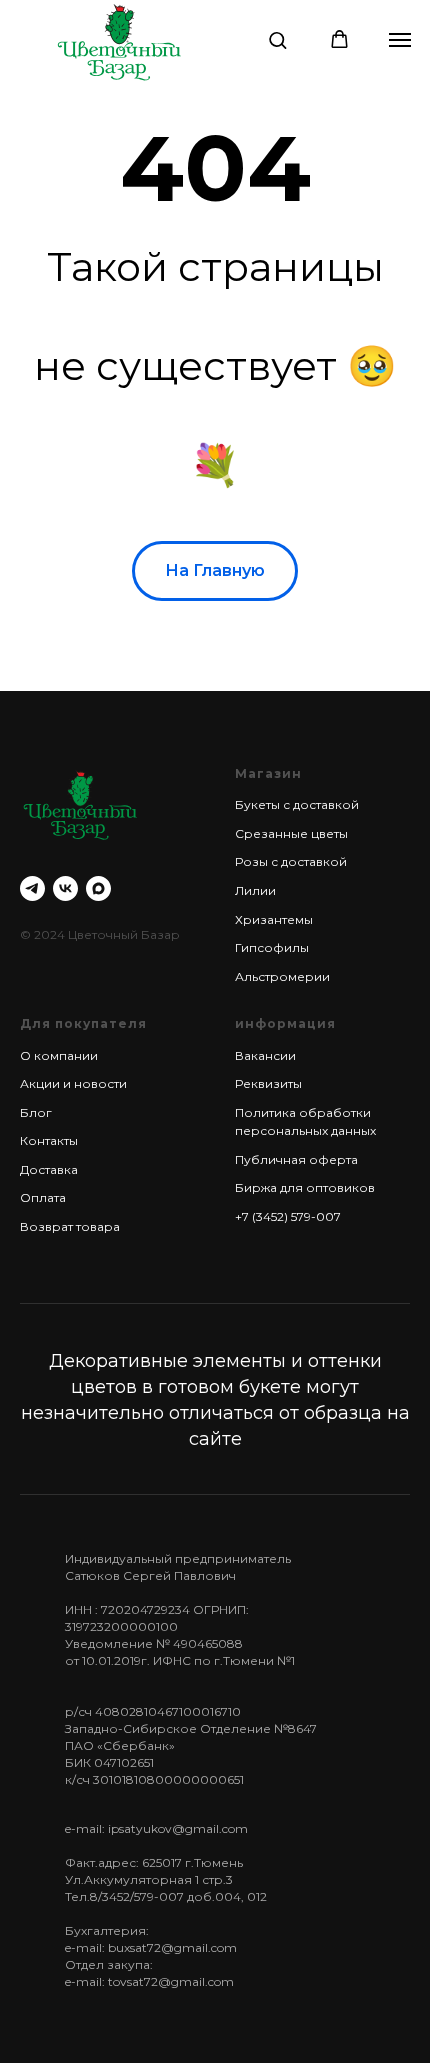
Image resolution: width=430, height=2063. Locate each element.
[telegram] (32, 888)
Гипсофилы (272, 947)
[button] (277, 39)
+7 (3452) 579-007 (288, 1216)
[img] (119, 41)
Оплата (43, 1197)
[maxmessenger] (98, 888)
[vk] (65, 888)
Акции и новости (73, 1083)
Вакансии (265, 1055)
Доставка (49, 1169)
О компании (59, 1055)
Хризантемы (274, 919)
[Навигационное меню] (400, 40)
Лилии (255, 890)
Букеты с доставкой (297, 804)
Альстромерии (282, 976)
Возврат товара (70, 1226)
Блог (36, 1112)
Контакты (49, 1140)
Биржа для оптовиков (305, 1187)
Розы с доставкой (291, 861)
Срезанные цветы (291, 833)
